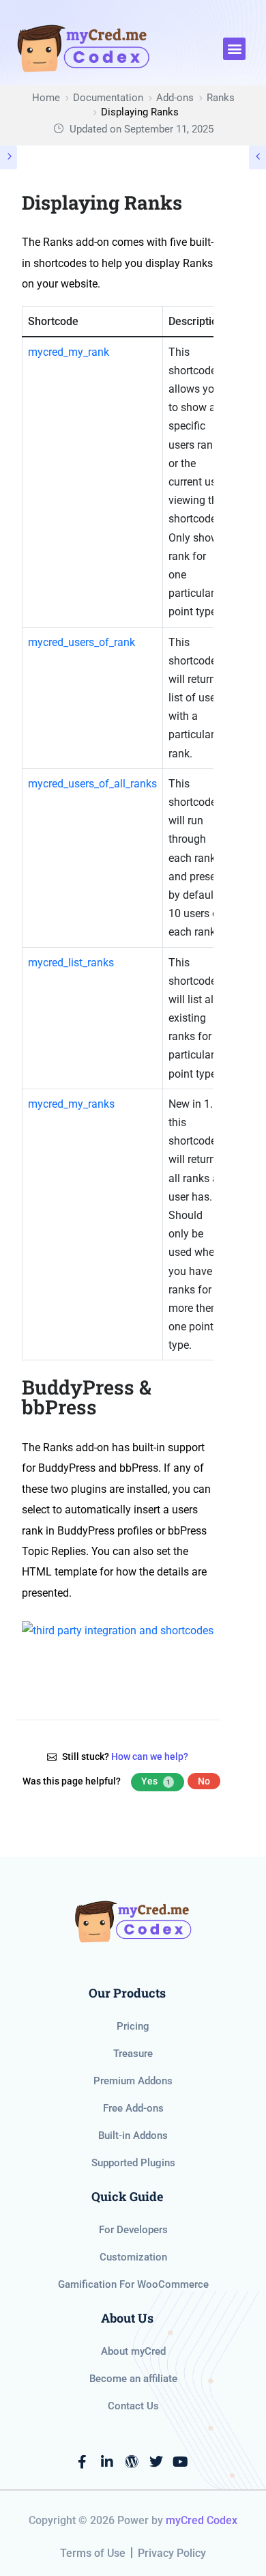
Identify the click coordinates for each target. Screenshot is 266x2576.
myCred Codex (202, 2520)
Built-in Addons (133, 2136)
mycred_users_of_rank (82, 642)
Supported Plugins (133, 2163)
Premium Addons (133, 2081)
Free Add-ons (133, 2108)
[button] (234, 49)
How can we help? (150, 1756)
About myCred (133, 2351)
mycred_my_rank (69, 352)
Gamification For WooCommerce (133, 2284)
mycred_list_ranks (71, 963)
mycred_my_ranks (71, 1104)
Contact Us (133, 2406)
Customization (133, 2257)
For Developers (133, 2230)
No (204, 1781)
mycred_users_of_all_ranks (92, 784)
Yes (156, 1781)
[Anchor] (204, 1398)
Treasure (133, 2054)
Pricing (133, 2026)
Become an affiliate (133, 2379)
